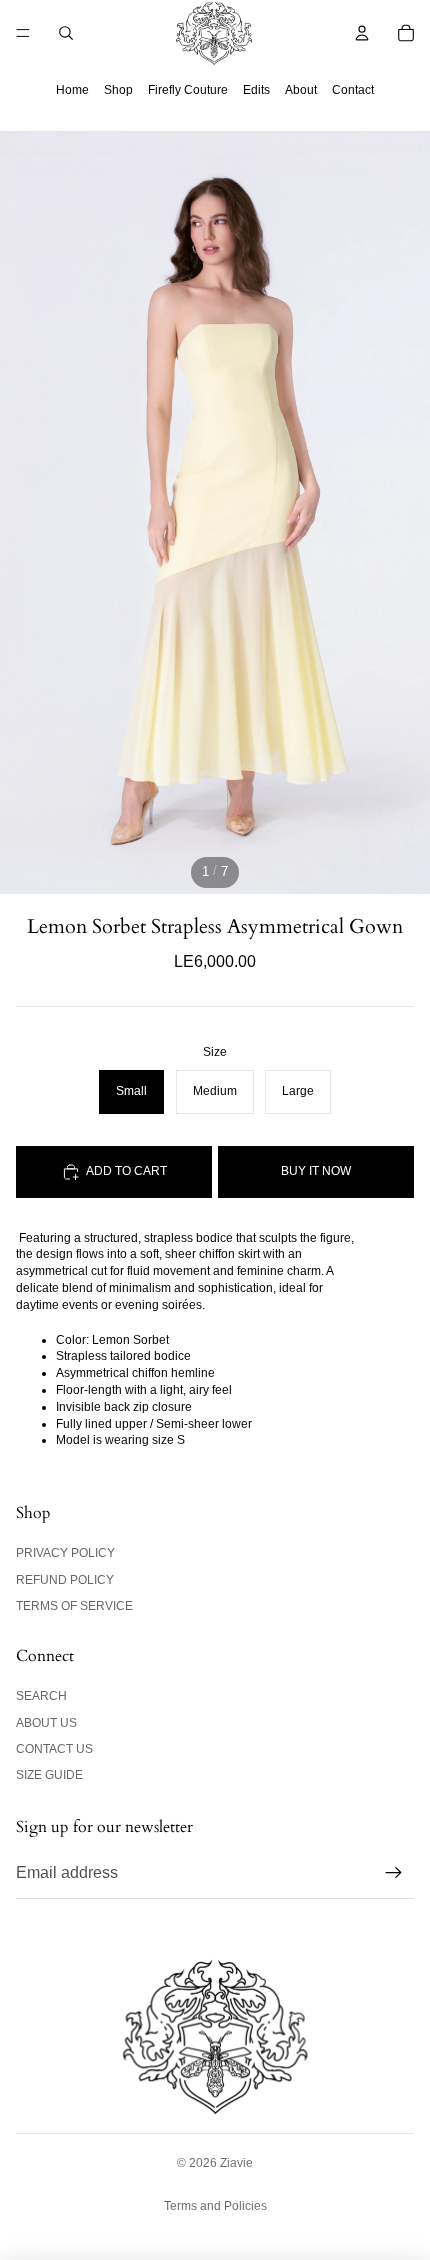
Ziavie (236, 2163)
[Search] (66, 33)
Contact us (54, 1749)
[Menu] (23, 33)
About (301, 90)
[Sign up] (394, 1873)
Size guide (49, 1775)
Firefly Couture (188, 90)
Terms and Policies (215, 2206)
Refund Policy (65, 1580)
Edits (256, 90)
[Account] (362, 33)
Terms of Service (74, 1606)
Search (41, 1696)
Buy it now (316, 1171)
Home (72, 90)
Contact (353, 90)
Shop (118, 90)
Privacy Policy (65, 1553)
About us (46, 1723)
